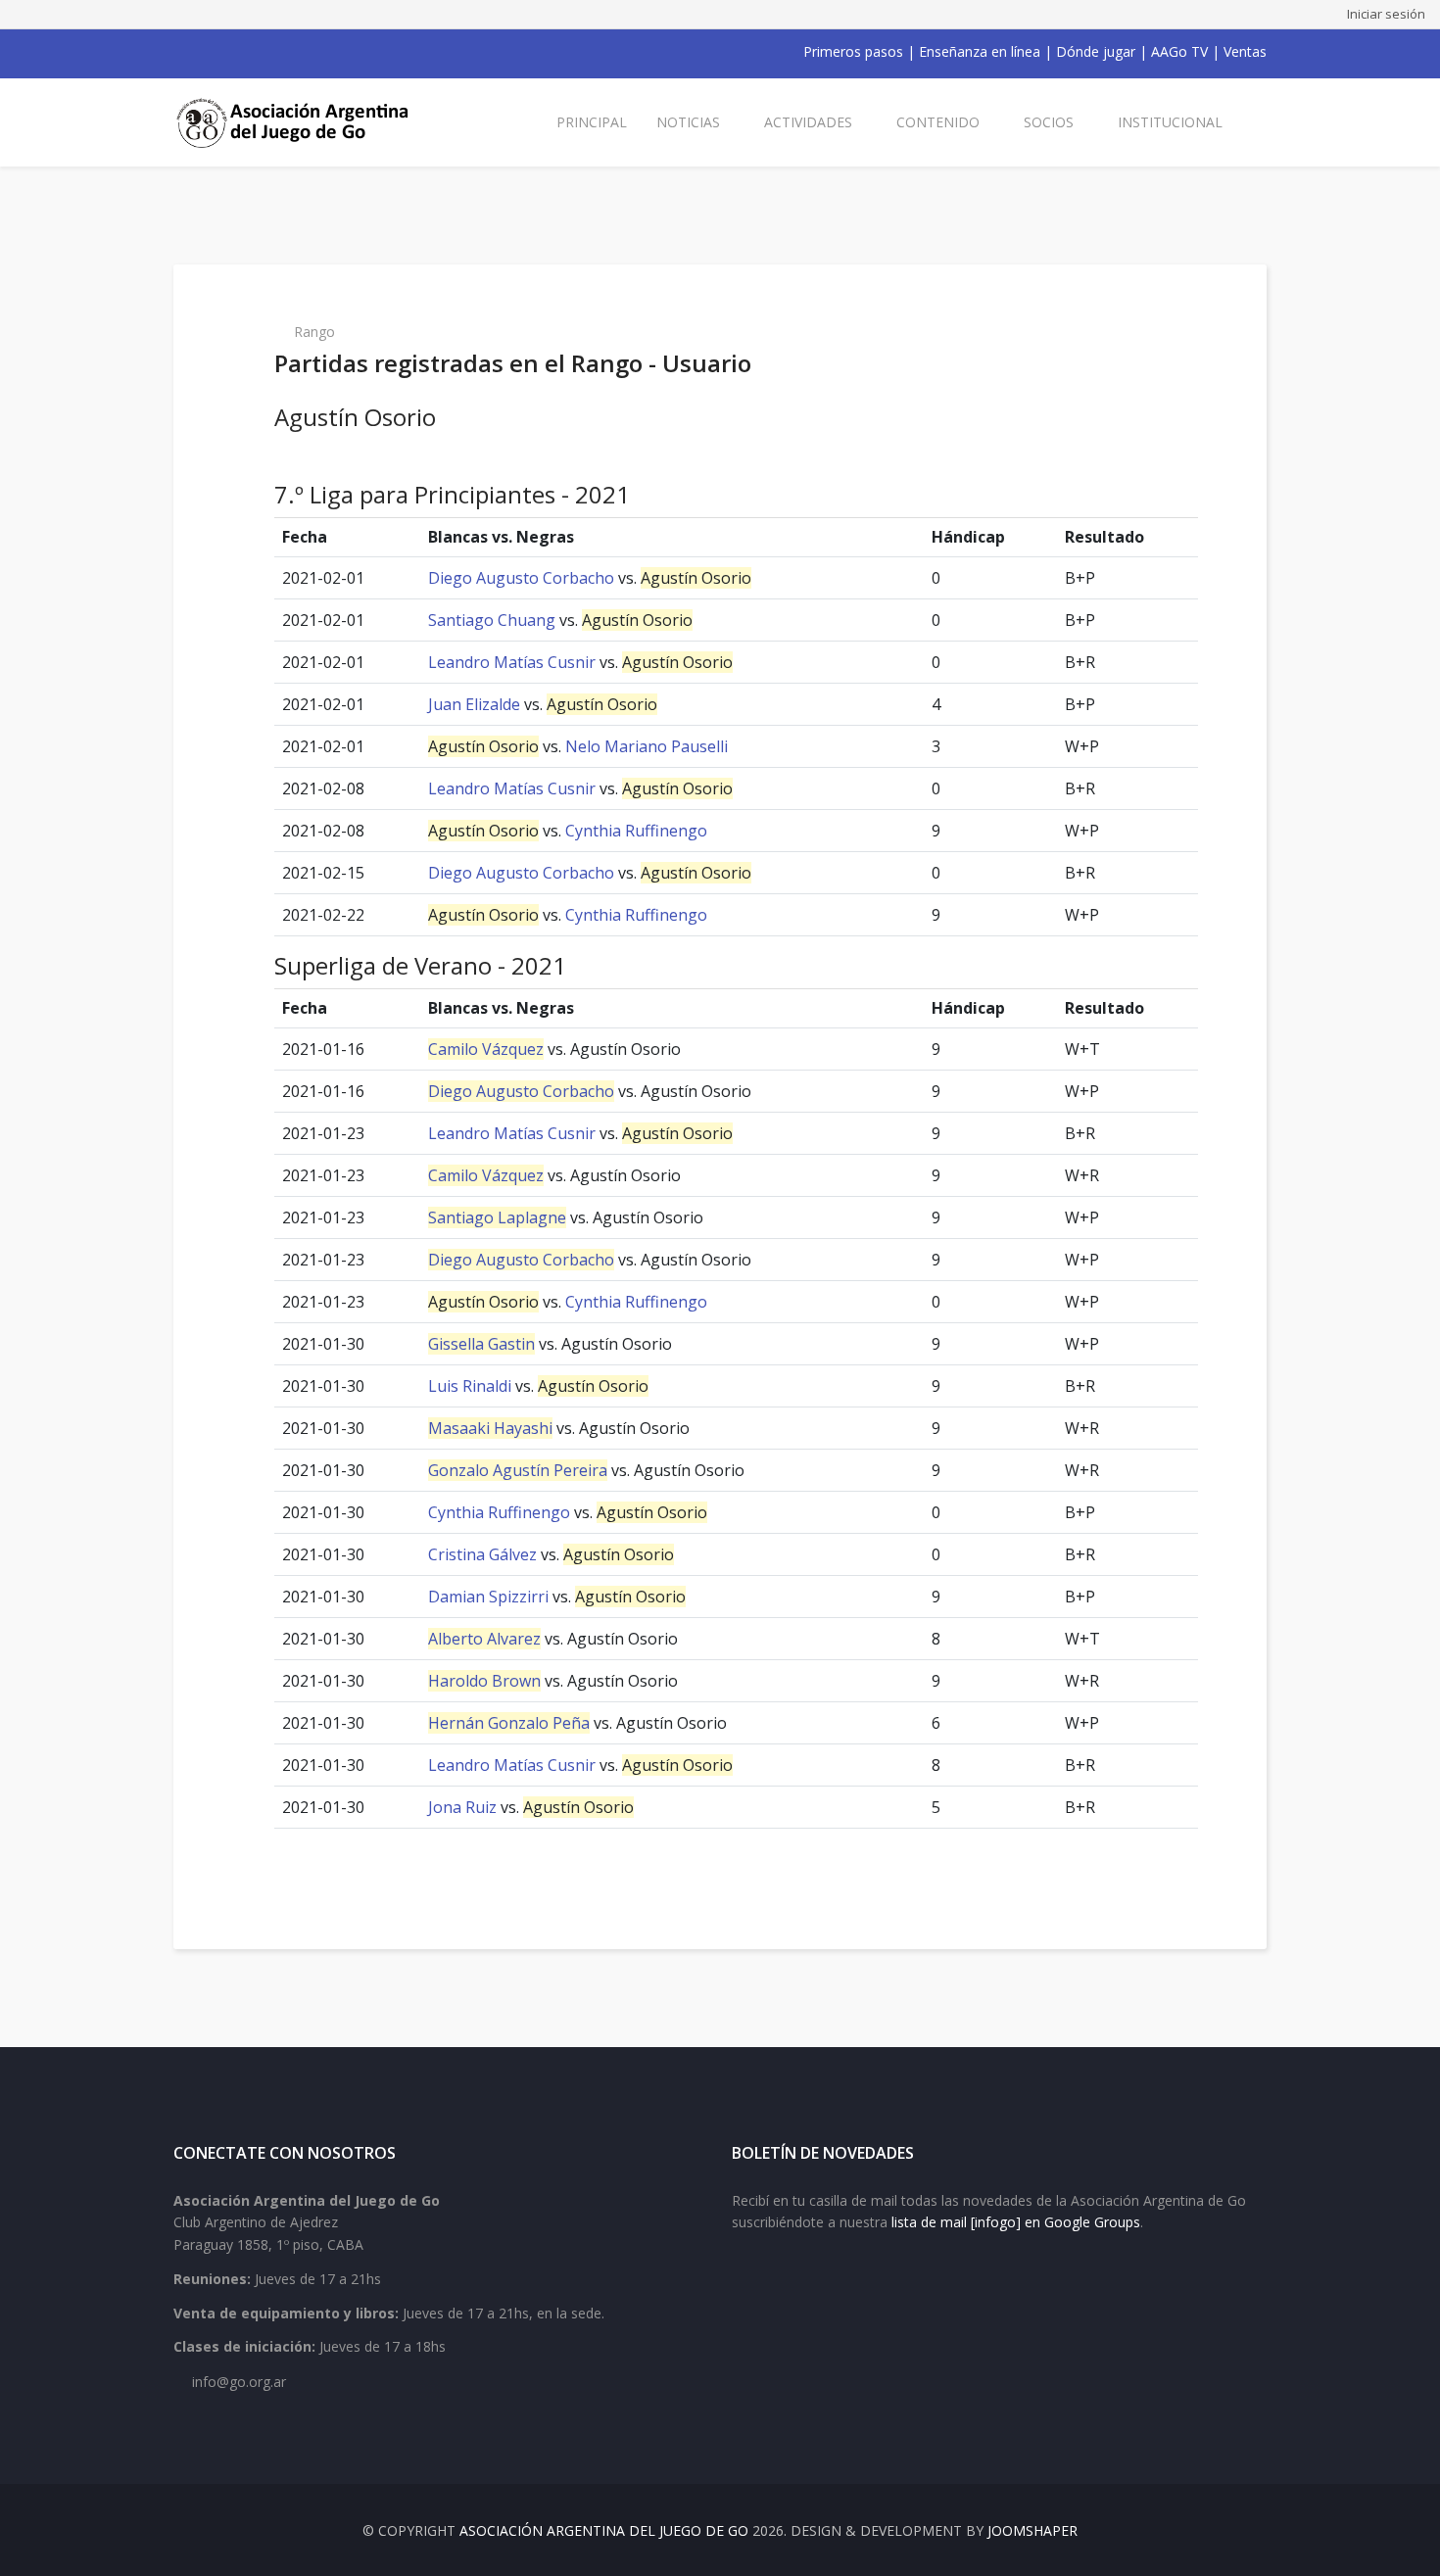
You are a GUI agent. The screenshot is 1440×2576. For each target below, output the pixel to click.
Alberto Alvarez (484, 1639)
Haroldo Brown (484, 1681)
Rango (314, 332)
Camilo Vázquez (486, 1049)
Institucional (1170, 122)
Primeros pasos (853, 51)
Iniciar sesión (1386, 14)
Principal (592, 122)
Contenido (938, 122)
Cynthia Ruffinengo (636, 831)
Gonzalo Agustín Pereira (518, 1470)
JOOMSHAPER (1032, 2530)
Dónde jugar (1096, 51)
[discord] (309, 52)
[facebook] (181, 52)
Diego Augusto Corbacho (521, 578)
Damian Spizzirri (488, 1597)
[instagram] (258, 52)
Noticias (688, 122)
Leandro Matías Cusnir (512, 662)
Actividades (808, 122)
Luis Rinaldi (470, 1386)
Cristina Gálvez (482, 1554)
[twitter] (207, 52)
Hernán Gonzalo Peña (509, 1723)
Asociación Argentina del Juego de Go (604, 2530)
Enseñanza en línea (980, 51)
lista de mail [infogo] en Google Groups (1016, 2222)
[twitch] (283, 52)
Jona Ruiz (462, 1807)
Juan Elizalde (474, 704)
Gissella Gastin (481, 1344)
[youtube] (232, 52)
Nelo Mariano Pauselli (647, 746)
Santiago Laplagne (497, 1217)
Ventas (1245, 51)
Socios (1049, 122)
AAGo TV (1179, 51)
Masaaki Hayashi (490, 1428)
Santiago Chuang (492, 620)
